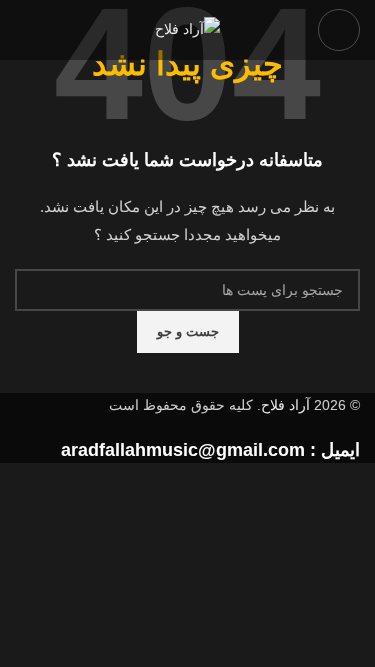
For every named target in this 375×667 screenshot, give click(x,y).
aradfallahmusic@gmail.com (183, 450)
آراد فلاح (285, 405)
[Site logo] (187, 29)
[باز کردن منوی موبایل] (339, 30)
